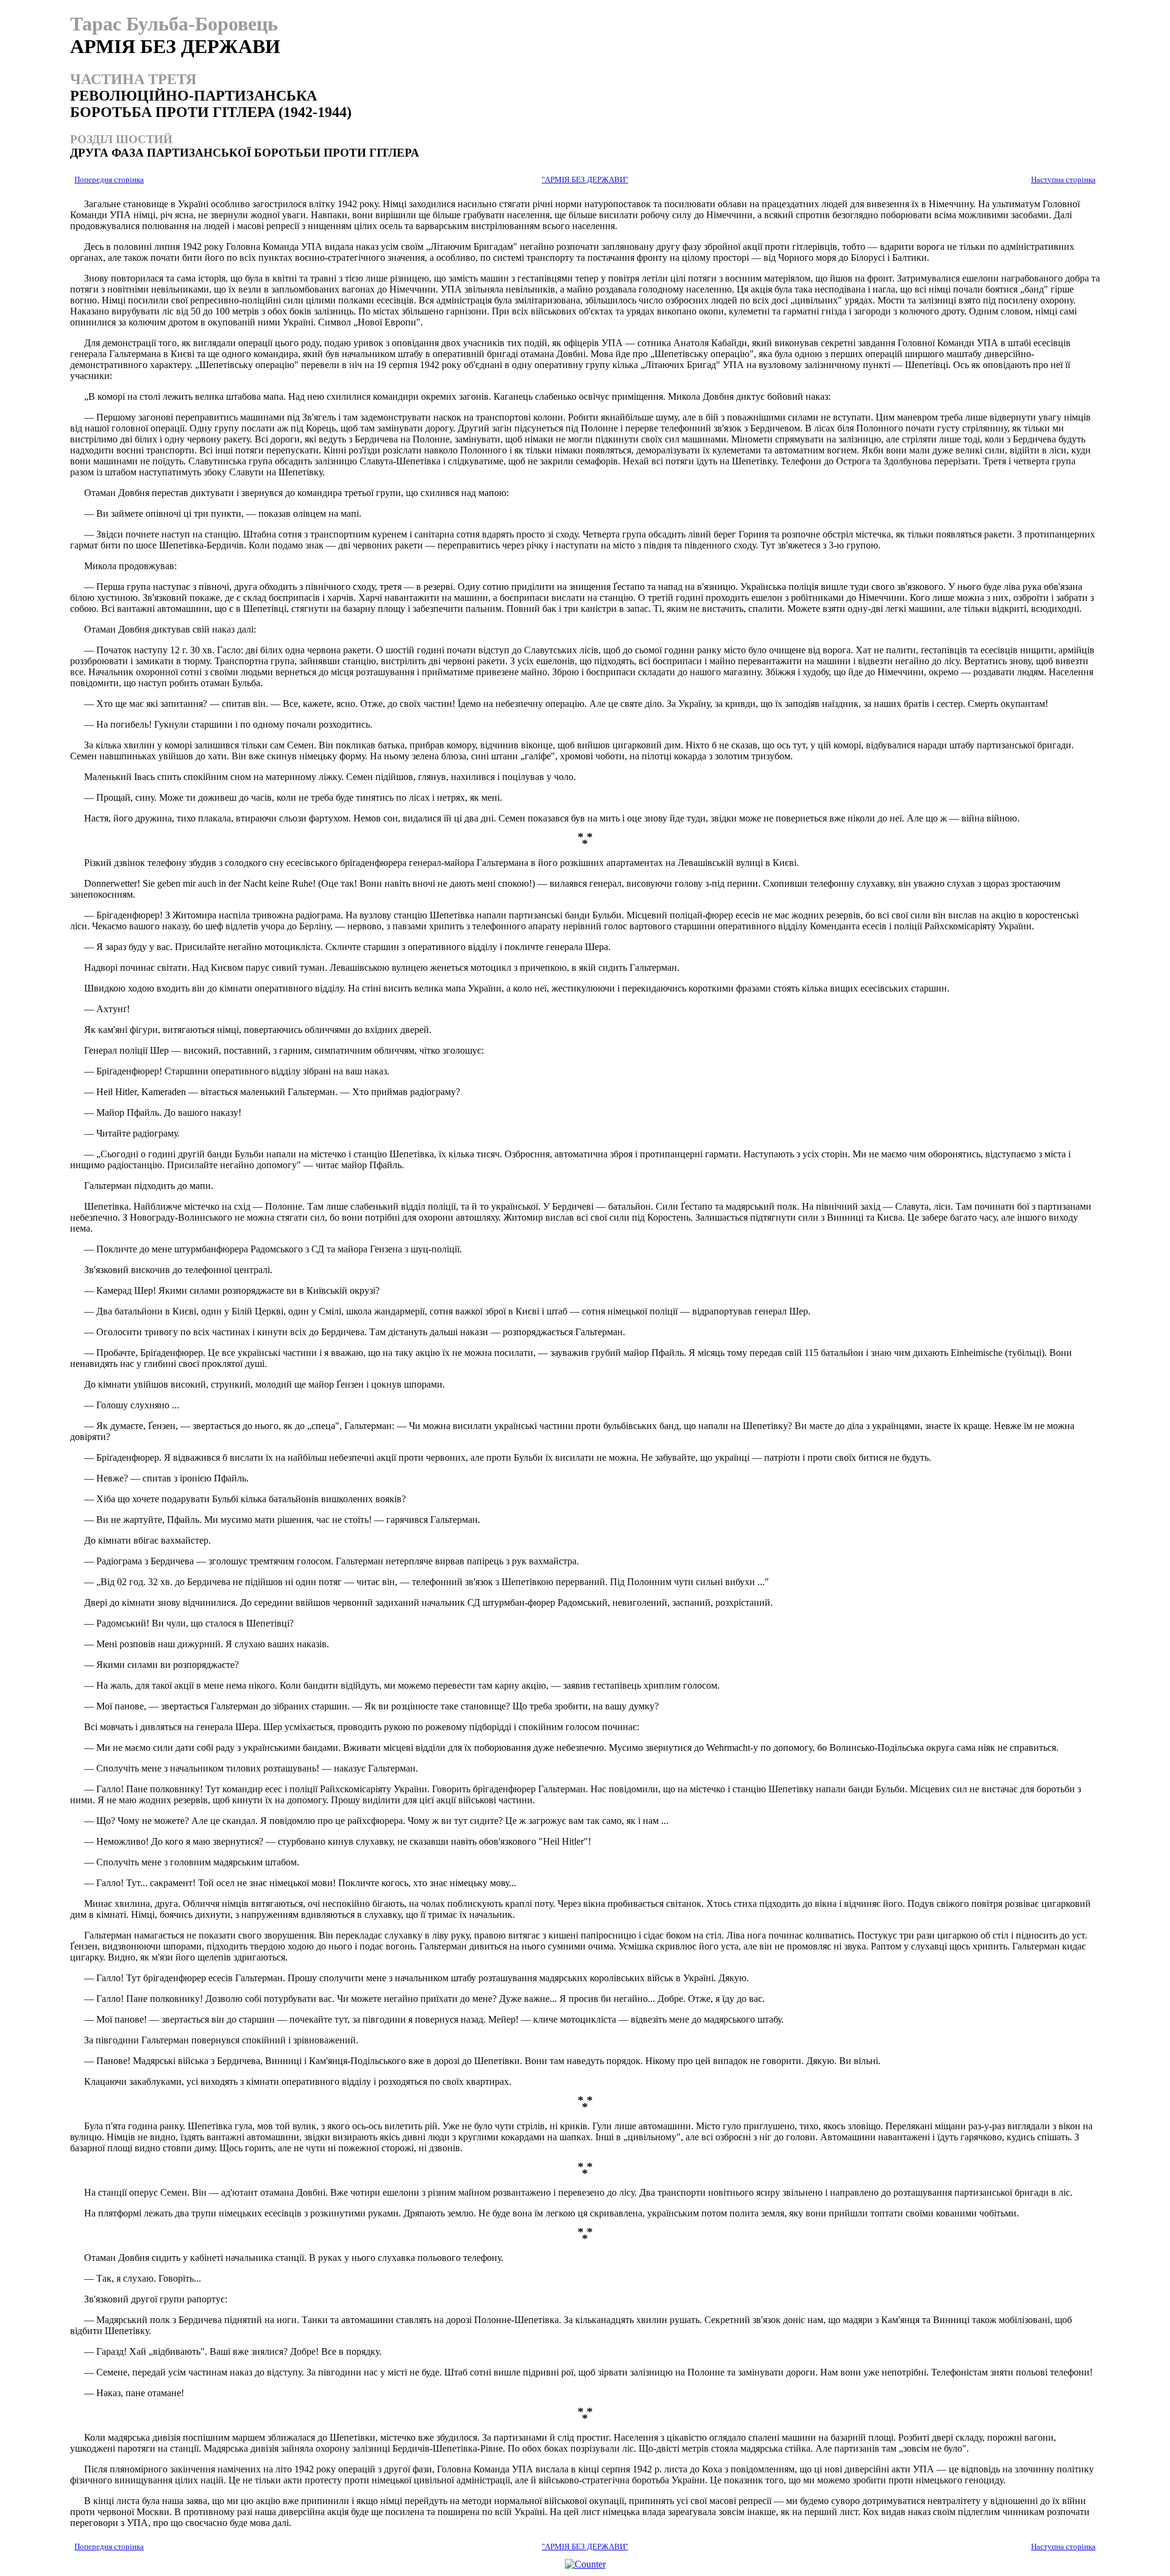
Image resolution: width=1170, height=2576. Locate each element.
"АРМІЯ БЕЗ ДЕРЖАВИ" (585, 180)
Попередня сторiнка (109, 180)
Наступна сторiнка (1063, 180)
